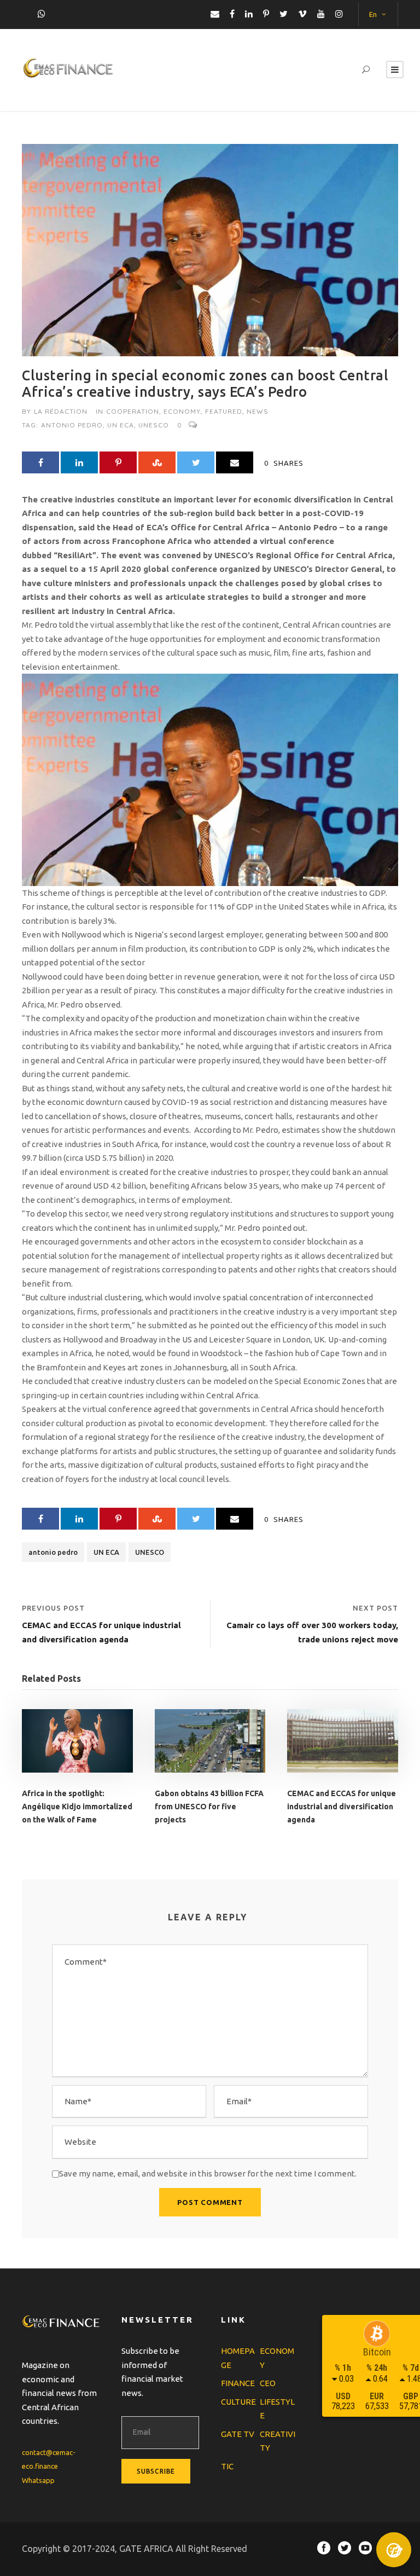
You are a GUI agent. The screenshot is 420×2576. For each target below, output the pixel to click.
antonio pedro (72, 425)
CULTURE (238, 2402)
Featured (224, 411)
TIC (227, 2466)
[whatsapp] (42, 14)
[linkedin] (249, 14)
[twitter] (284, 14)
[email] (215, 14)
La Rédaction (61, 411)
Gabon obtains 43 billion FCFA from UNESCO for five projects (209, 1807)
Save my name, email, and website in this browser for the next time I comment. (208, 2173)
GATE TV (238, 2434)
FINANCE (238, 2383)
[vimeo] (302, 14)
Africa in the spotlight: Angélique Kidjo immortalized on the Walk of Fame (77, 1807)
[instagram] (339, 14)
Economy (182, 411)
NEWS (258, 411)
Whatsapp (38, 2480)
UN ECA (121, 425)
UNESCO (154, 425)
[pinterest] (266, 14)
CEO (268, 2383)
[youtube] (321, 14)
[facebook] (232, 14)
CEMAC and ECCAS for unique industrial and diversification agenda (342, 1807)
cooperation (133, 411)
